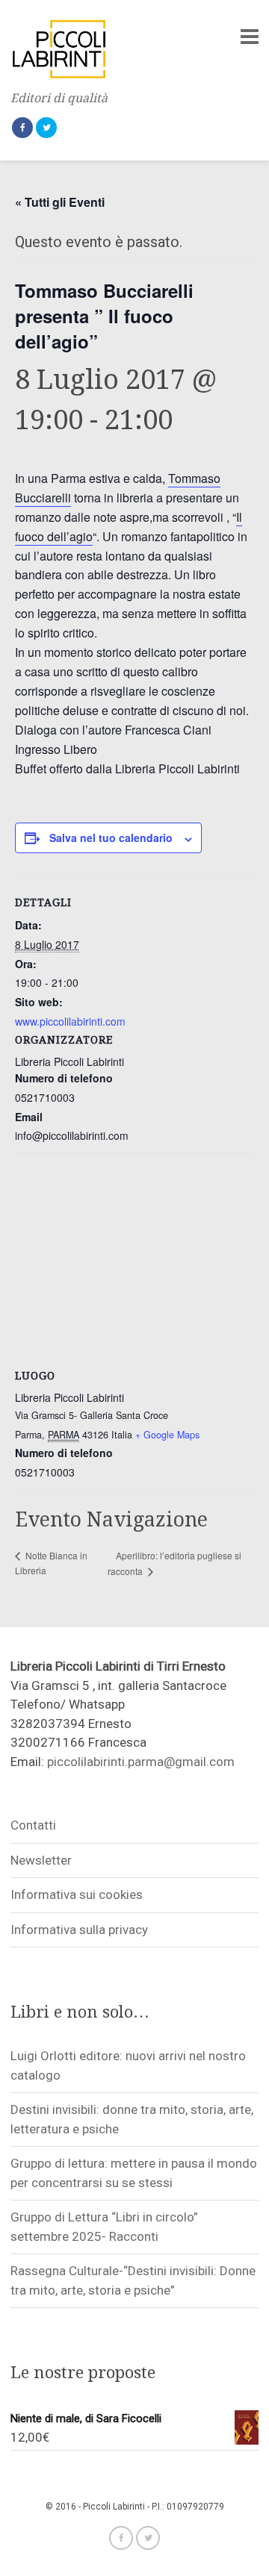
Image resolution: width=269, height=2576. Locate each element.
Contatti (33, 1825)
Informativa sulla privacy (79, 1930)
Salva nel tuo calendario (111, 838)
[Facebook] (22, 128)
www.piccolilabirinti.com (70, 1021)
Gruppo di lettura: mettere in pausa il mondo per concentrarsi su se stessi (134, 2173)
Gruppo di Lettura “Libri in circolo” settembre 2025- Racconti (104, 2227)
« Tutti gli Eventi (60, 202)
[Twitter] (46, 128)
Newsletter (41, 1860)
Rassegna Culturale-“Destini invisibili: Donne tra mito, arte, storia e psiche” (133, 2280)
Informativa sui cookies (77, 1894)
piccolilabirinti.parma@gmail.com (141, 1762)
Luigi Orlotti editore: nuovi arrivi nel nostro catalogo (128, 2065)
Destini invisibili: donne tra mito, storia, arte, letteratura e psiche (132, 2119)
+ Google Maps (167, 1435)
